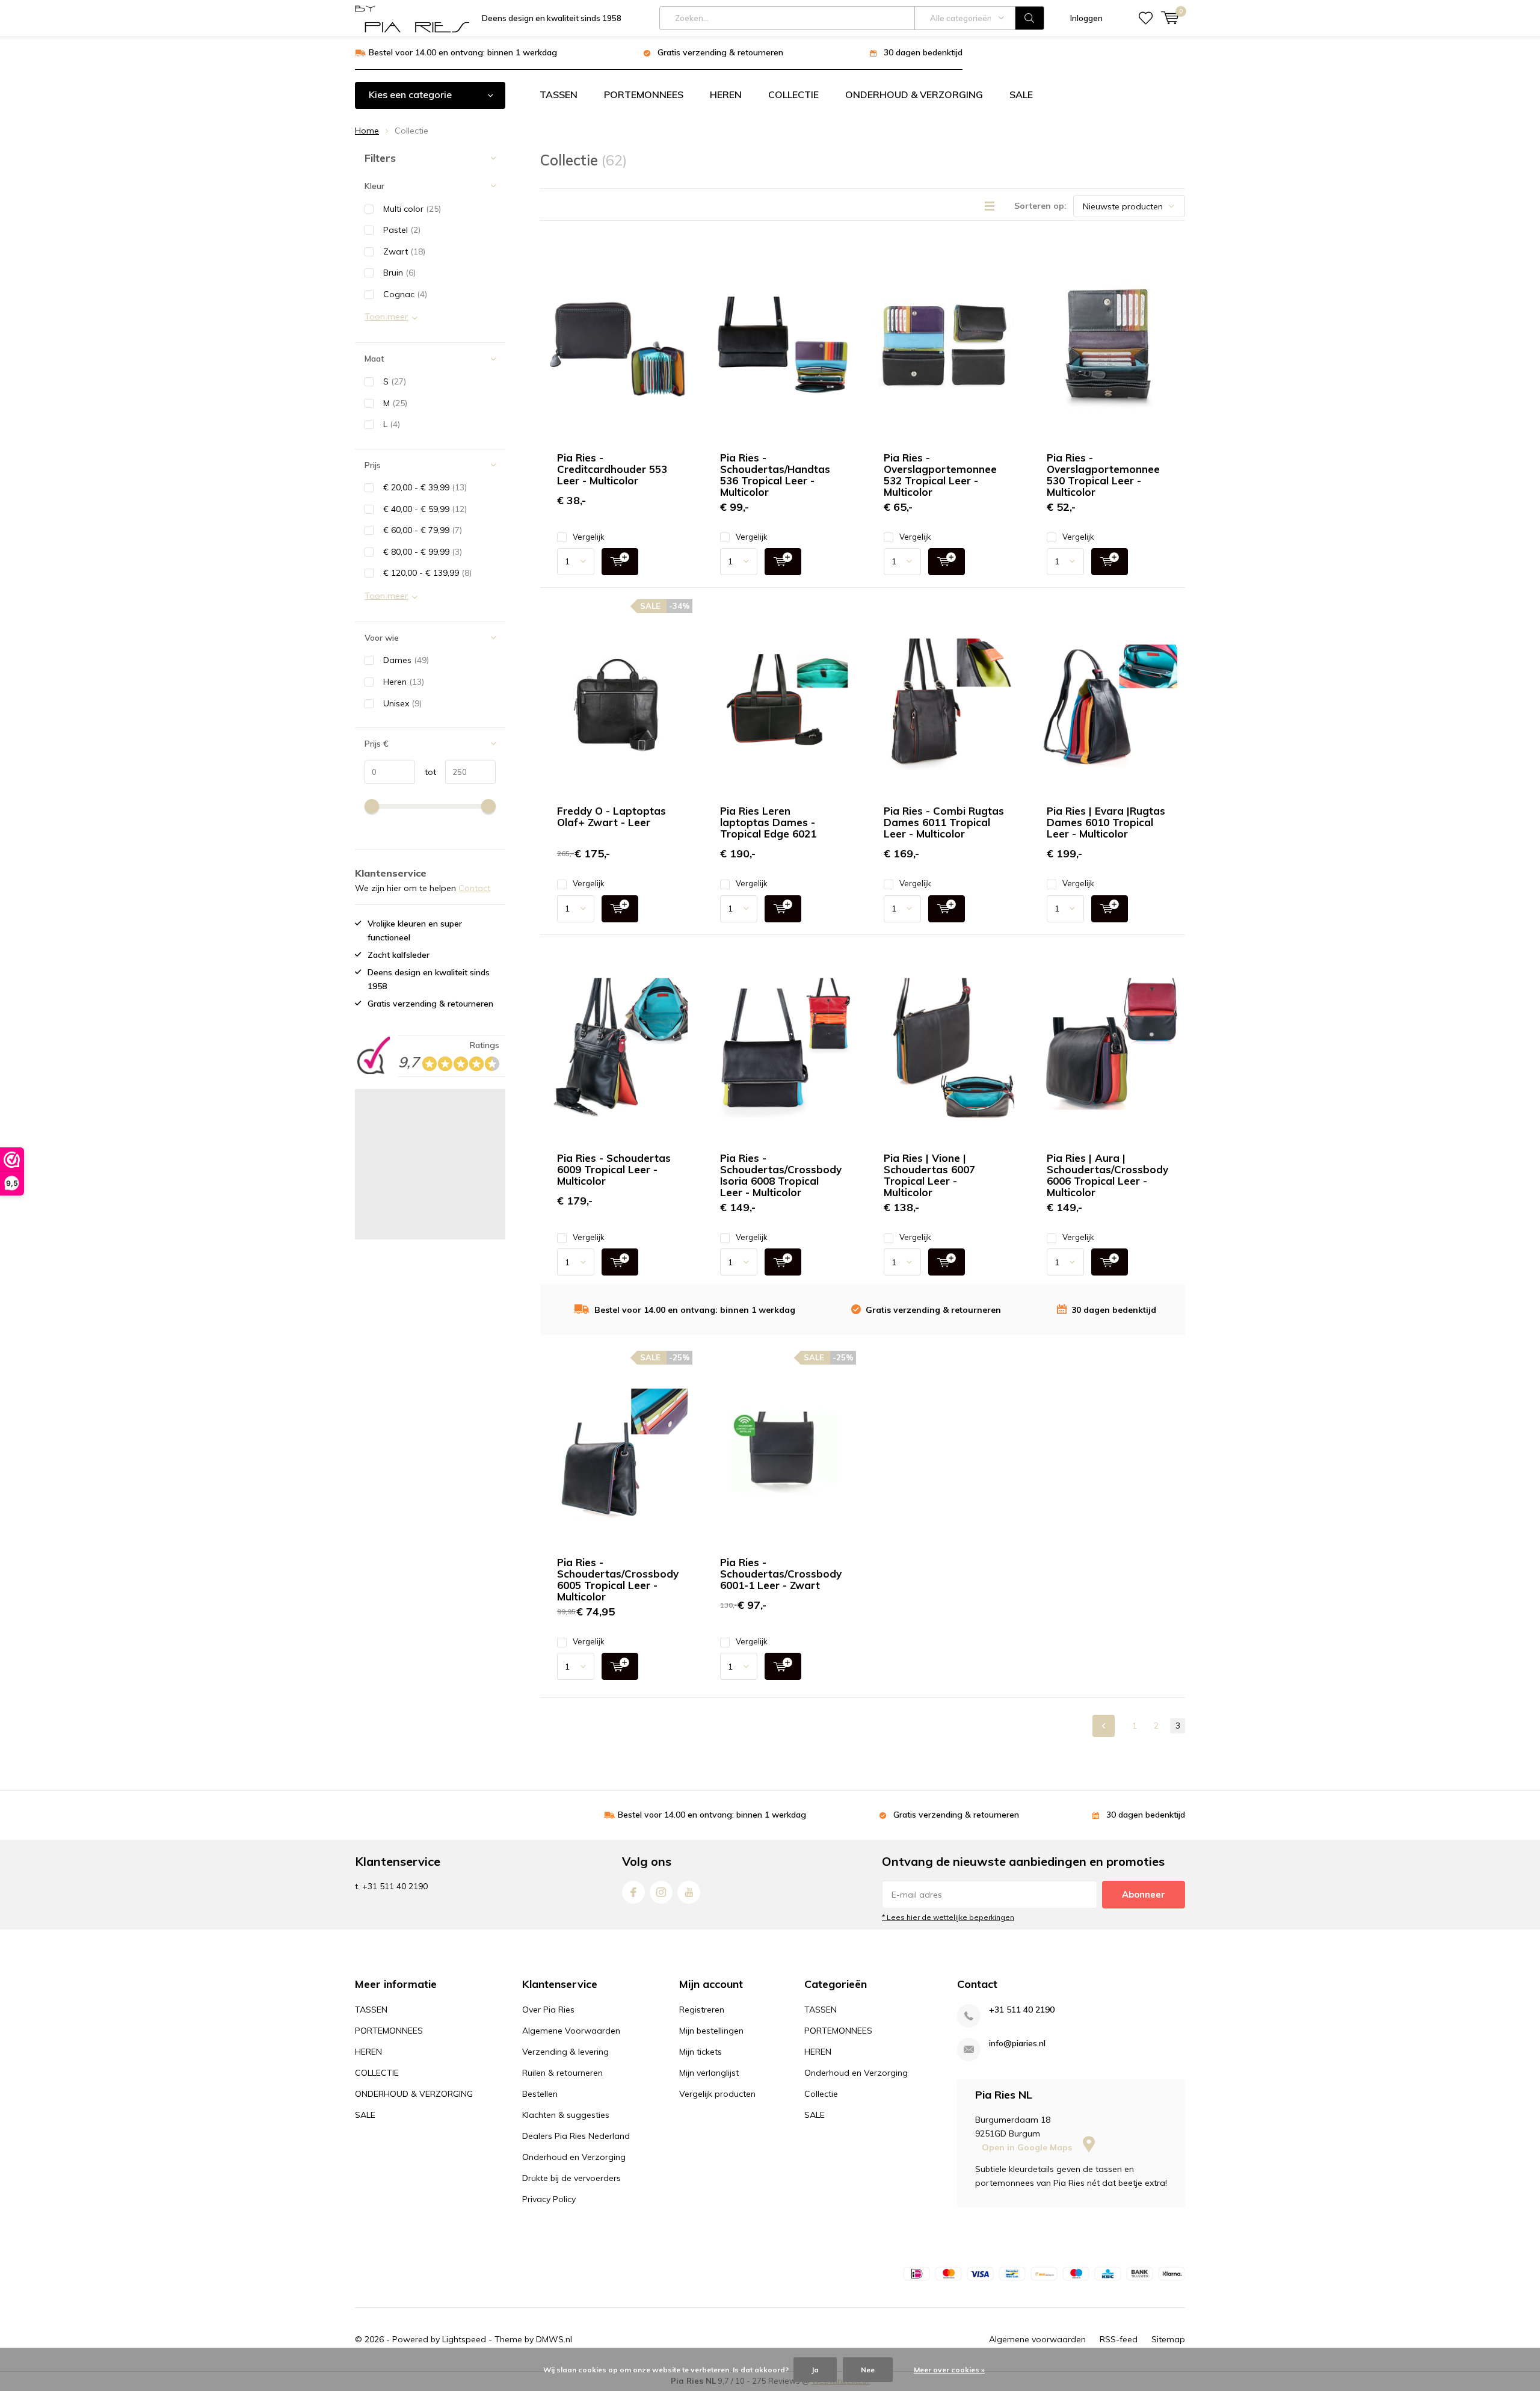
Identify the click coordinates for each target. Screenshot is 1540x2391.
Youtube (689, 1892)
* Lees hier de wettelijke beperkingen (948, 1917)
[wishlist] (1146, 18)
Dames (406, 660)
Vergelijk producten (717, 2094)
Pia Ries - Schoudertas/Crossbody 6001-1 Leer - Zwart (781, 1574)
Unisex (402, 703)
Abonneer (1144, 1894)
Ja (815, 2370)
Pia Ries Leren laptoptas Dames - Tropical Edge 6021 (768, 822)
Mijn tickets (701, 2052)
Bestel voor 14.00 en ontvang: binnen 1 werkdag (463, 52)
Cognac (405, 294)
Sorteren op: (1040, 206)
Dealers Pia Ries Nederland (576, 2136)
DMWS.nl (554, 2339)
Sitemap (1168, 2339)
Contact (474, 888)
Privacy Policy (549, 2199)
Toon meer (386, 316)
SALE (1021, 94)
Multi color (412, 209)
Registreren (702, 2010)
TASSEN (559, 94)
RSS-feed (1119, 2339)
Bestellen (540, 2094)
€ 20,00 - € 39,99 (425, 487)
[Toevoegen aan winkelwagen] (620, 562)
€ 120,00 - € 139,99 (427, 573)
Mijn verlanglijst (709, 2073)
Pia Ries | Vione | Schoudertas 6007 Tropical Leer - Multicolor (929, 1175)
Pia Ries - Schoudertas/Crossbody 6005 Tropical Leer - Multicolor (618, 1579)
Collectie (821, 2094)
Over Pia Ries (548, 2010)
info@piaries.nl (1017, 2044)
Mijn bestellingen (711, 2031)
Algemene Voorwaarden (571, 2031)
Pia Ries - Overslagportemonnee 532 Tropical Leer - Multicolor (940, 475)
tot (426, 772)
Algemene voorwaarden (1037, 2339)
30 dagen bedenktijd (923, 52)
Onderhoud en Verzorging (574, 2157)
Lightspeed (464, 2339)
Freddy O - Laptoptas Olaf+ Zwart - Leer (611, 816)
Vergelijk (589, 537)
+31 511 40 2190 (1022, 2010)
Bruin (399, 273)
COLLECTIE (793, 94)
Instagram (661, 1892)
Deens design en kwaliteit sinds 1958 (552, 18)
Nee (868, 2370)
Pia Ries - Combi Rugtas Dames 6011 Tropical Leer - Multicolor (944, 822)
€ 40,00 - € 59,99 (425, 509)
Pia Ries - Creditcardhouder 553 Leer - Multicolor (612, 469)
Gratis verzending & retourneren (720, 52)
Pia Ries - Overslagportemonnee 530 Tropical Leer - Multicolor (1103, 475)
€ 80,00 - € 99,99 (423, 552)
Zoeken (1030, 18)
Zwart (404, 251)
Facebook (633, 1892)
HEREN (726, 94)
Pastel (402, 230)
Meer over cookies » (949, 2370)
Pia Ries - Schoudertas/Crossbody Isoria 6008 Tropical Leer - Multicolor (781, 1175)
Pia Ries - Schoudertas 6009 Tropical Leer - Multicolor (614, 1169)
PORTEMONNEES (644, 94)
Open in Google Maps (1028, 2147)
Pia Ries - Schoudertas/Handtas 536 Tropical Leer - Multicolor (775, 475)
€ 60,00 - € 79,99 (423, 530)
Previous (1104, 1726)
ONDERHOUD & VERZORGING (914, 94)
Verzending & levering (565, 2052)
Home (367, 131)
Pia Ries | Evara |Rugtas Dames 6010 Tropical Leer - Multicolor (1106, 822)
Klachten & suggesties (566, 2115)
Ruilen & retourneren (562, 2073)
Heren (404, 682)
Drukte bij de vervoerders (571, 2178)
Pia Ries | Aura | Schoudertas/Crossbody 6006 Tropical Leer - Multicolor (1107, 1175)
